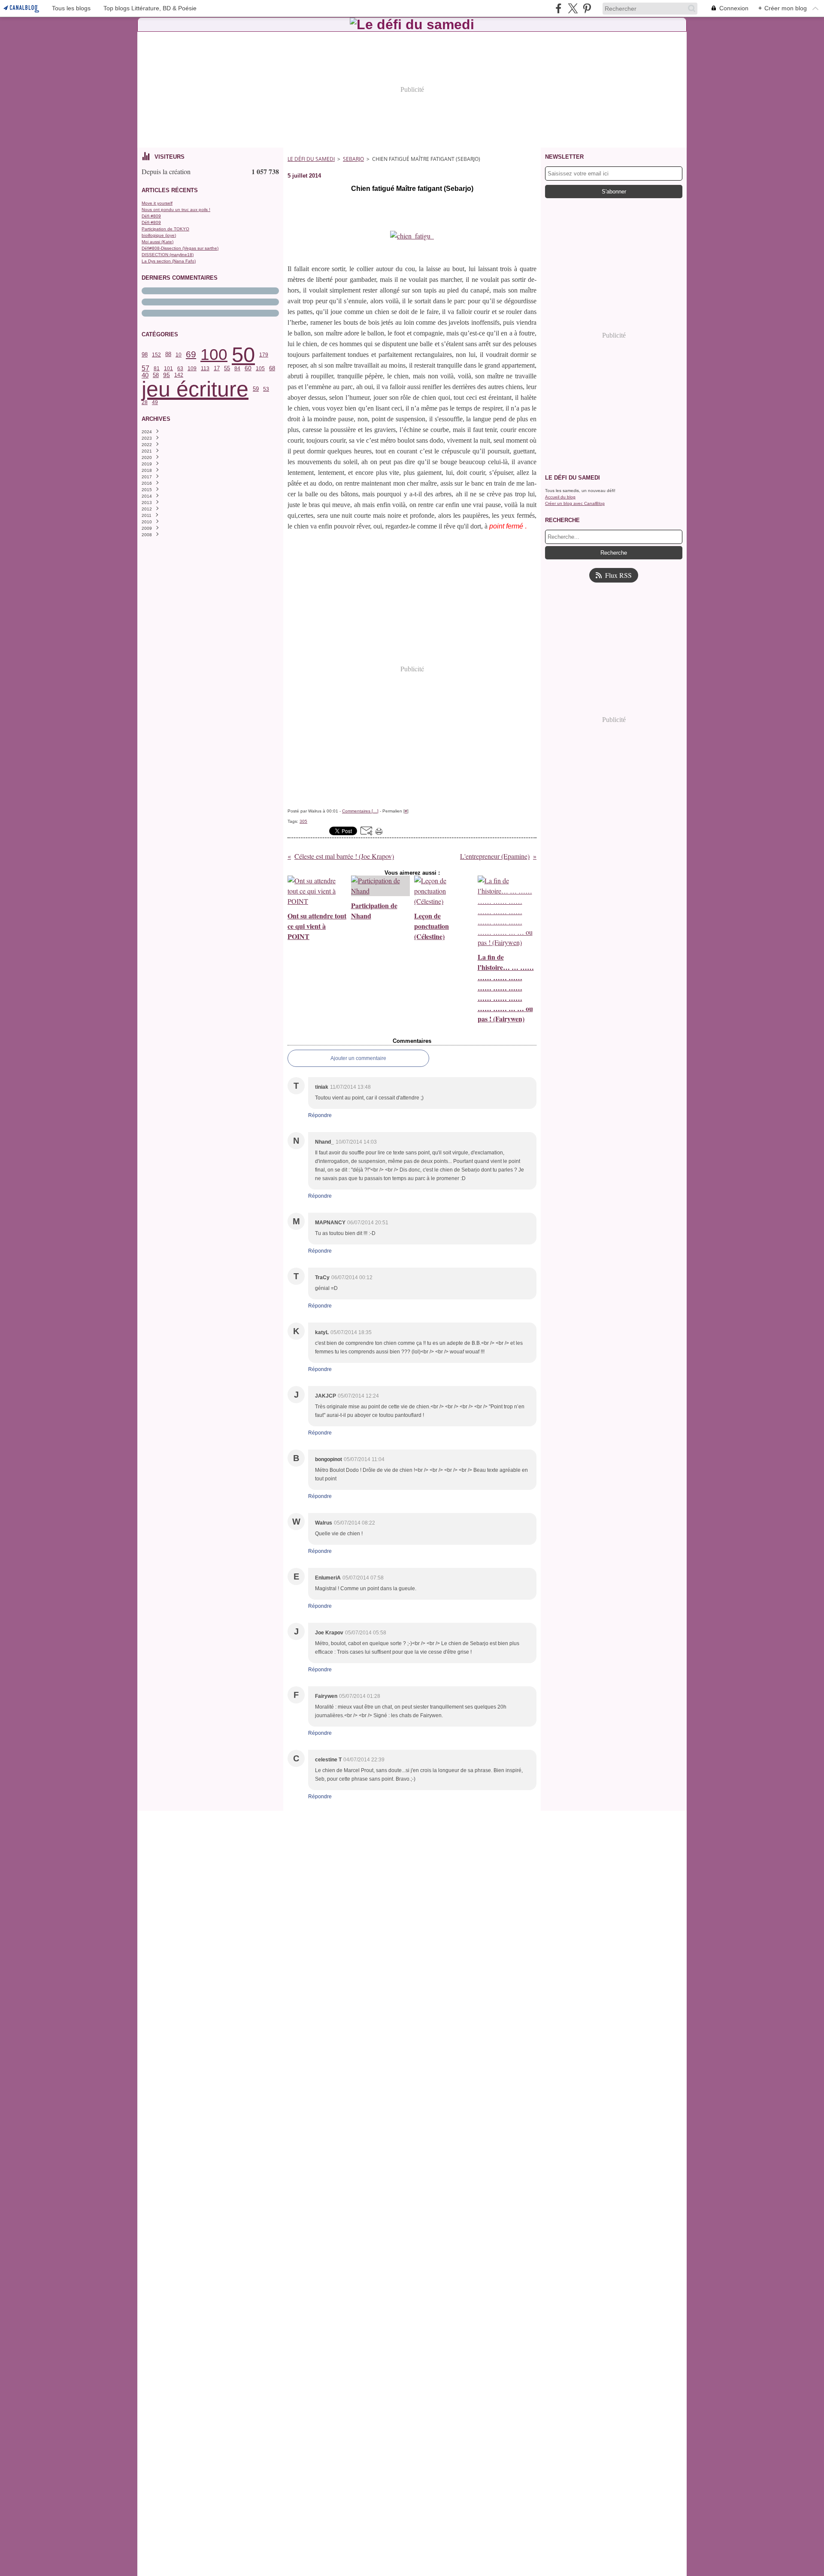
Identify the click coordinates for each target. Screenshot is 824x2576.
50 (243, 355)
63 (180, 368)
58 (156, 375)
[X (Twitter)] (573, 8)
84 (237, 368)
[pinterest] (587, 8)
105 (260, 368)
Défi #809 (151, 216)
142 (179, 375)
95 (167, 375)
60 (248, 368)
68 (272, 369)
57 (145, 368)
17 (217, 369)
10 (179, 355)
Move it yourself (157, 203)
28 (145, 402)
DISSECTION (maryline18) (168, 255)
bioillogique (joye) (159, 235)
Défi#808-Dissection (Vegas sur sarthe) (180, 248)
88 (168, 355)
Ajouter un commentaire (358, 1058)
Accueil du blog (560, 497)
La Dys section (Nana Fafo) (169, 261)
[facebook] (559, 8)
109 (192, 368)
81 (157, 368)
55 (227, 368)
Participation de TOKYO (165, 229)
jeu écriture (195, 389)
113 (205, 368)
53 (266, 389)
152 (156, 355)
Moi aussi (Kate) (158, 242)
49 (155, 402)
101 (168, 368)
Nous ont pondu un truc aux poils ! (176, 210)
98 (145, 355)
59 (256, 389)
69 (191, 355)
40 (145, 375)
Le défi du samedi (311, 159)
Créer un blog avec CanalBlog (575, 503)
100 (214, 355)
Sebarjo (353, 159)
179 (264, 355)
